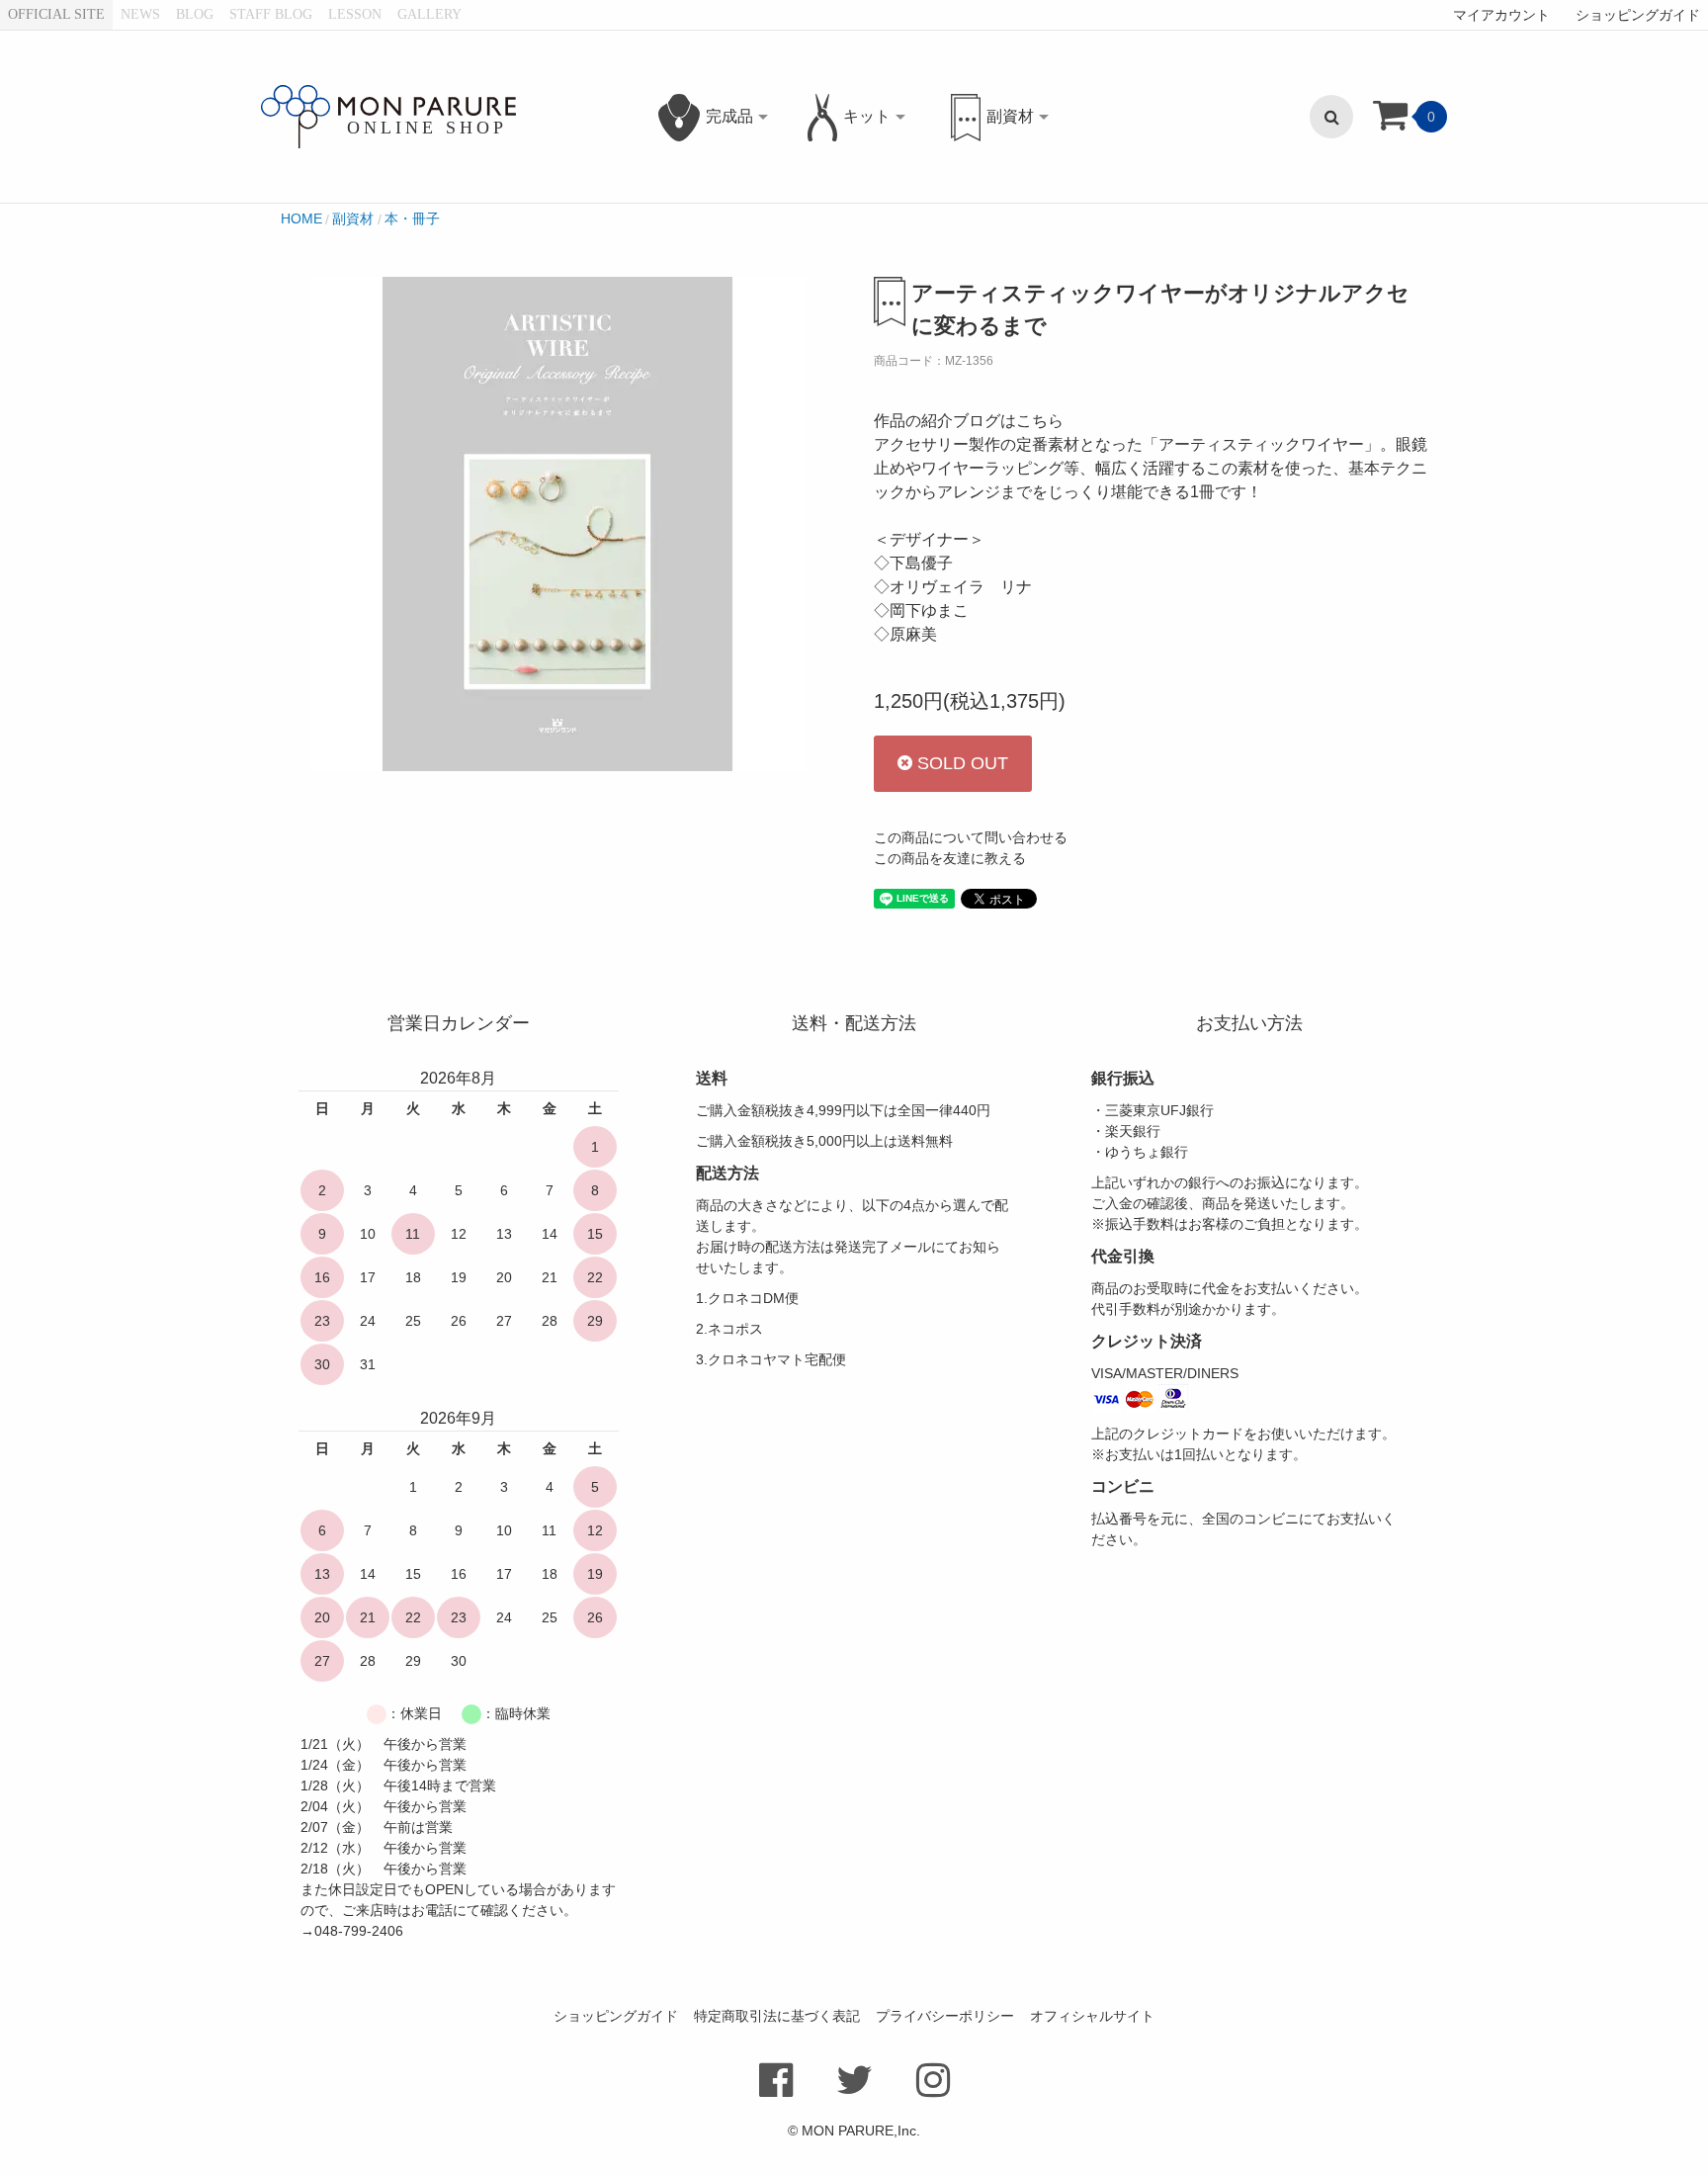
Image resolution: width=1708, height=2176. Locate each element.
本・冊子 (412, 218)
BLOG (195, 14)
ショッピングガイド (1638, 15)
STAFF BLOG (271, 14)
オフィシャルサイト (1092, 2016)
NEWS (140, 14)
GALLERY (429, 14)
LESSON (355, 14)
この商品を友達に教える (950, 858)
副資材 (353, 218)
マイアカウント (1501, 15)
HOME (301, 218)
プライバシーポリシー (945, 2016)
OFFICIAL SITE (56, 14)
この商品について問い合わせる (971, 837)
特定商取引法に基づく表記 (777, 2016)
